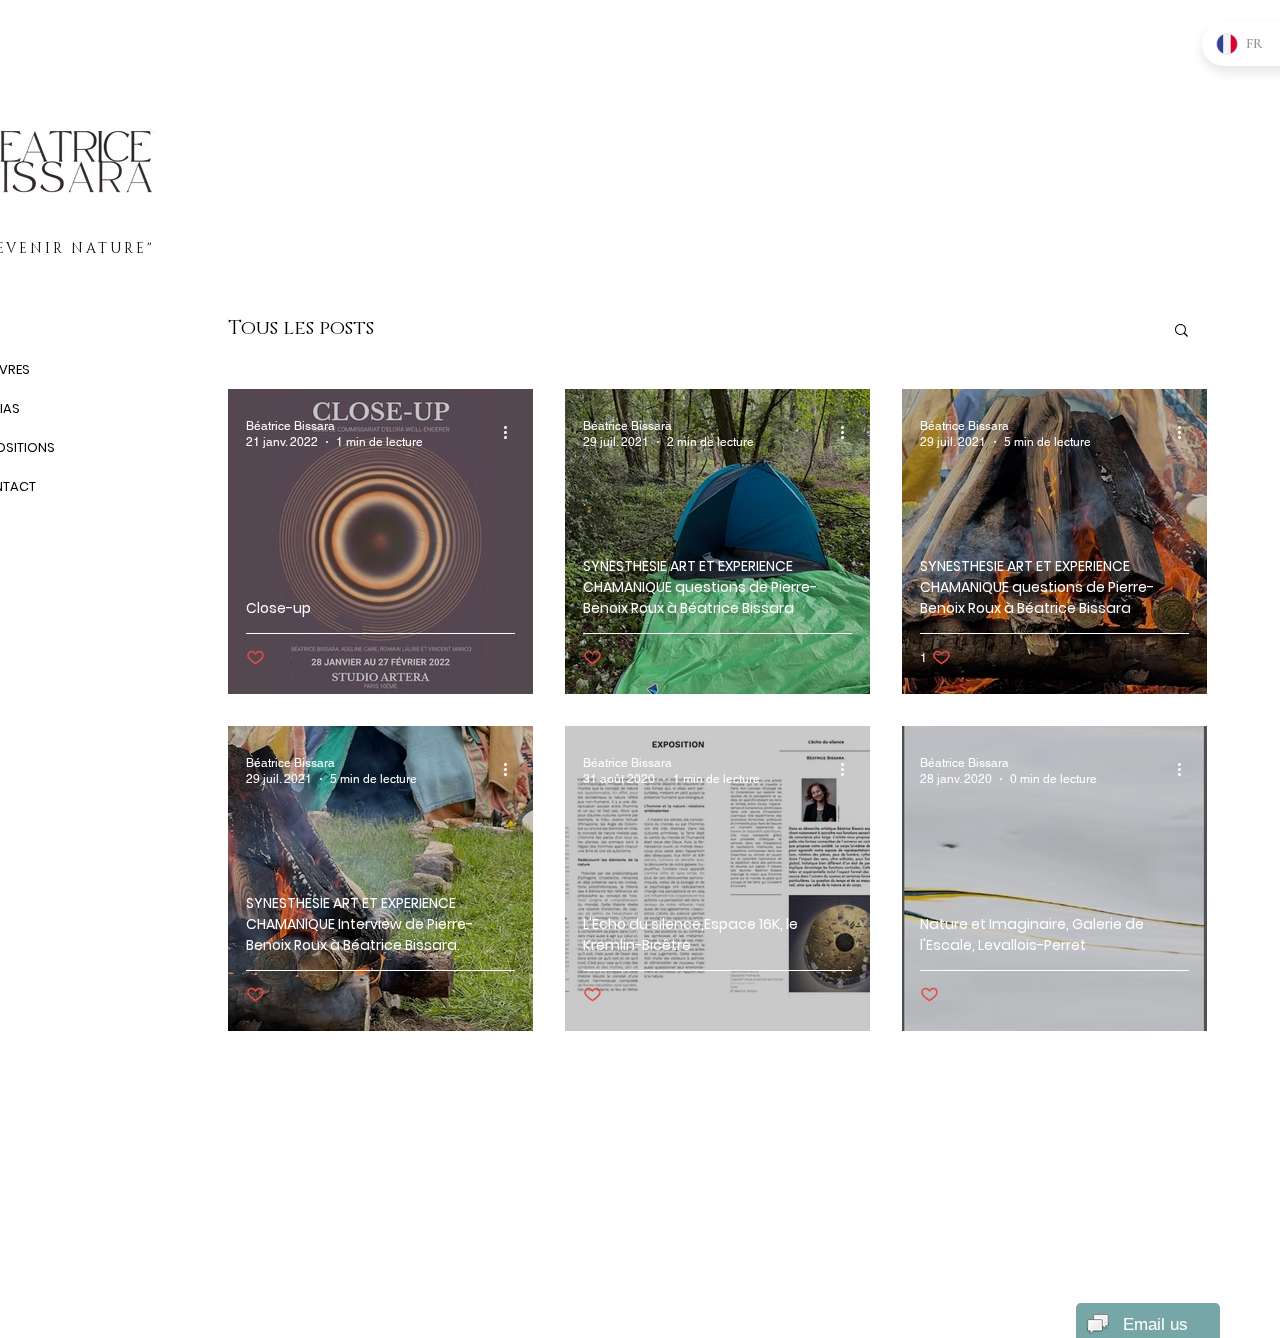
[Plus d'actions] (512, 433)
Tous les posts (301, 328)
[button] (1181, 331)
